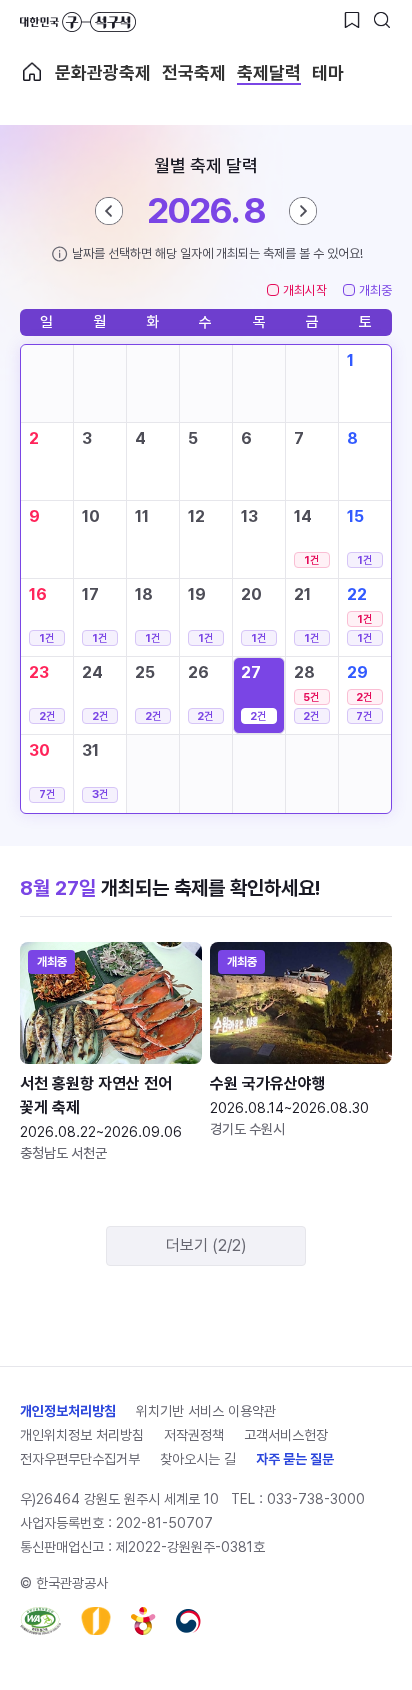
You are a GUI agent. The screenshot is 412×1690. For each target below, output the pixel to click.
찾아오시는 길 (198, 1459)
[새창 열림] (40, 1621)
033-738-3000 (316, 1499)
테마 (328, 72)
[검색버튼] (382, 20)
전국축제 (194, 72)
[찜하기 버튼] (352, 20)
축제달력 (269, 72)
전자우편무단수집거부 (80, 1459)
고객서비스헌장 (286, 1435)
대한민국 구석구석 (78, 22)
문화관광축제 (103, 72)
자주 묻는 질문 (295, 1459)
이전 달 (109, 211)
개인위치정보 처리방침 (82, 1435)
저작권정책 (194, 1435)
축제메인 (32, 72)
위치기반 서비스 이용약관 (206, 1411)
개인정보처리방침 (68, 1411)
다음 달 (303, 211)
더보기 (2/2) (206, 1245)
